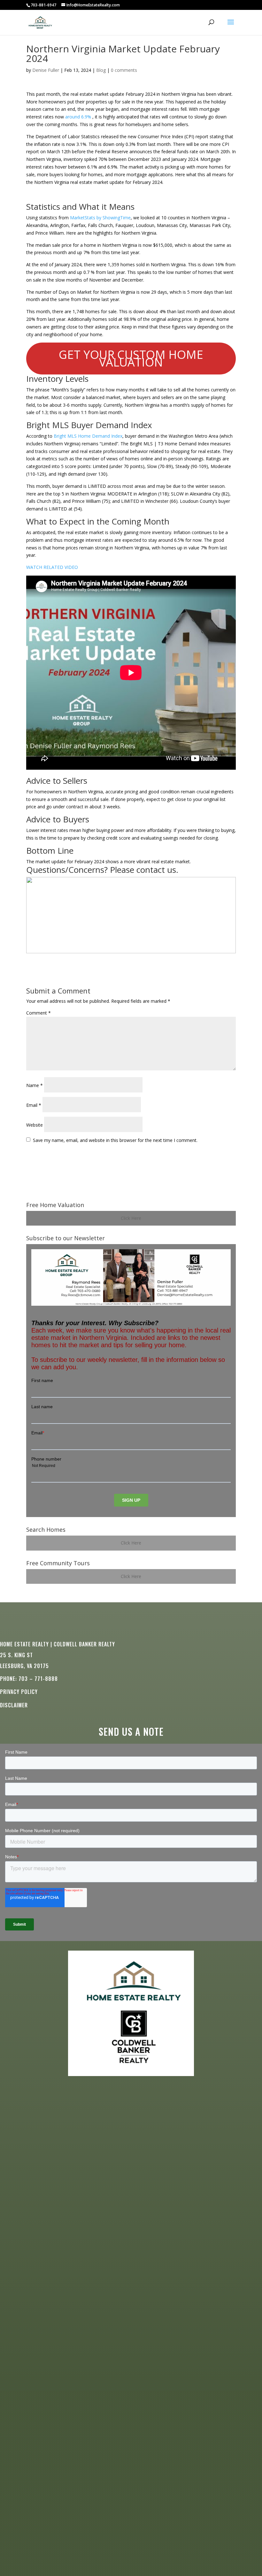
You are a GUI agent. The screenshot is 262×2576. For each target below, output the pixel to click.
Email (34, 1105)
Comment (39, 1013)
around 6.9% (78, 117)
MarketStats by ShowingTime (100, 218)
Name (35, 1085)
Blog (101, 70)
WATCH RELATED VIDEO (52, 567)
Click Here (131, 1218)
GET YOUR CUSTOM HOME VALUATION (131, 358)
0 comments (124, 70)
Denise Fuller (46, 70)
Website (35, 1125)
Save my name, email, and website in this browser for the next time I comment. (115, 1140)
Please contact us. (144, 870)
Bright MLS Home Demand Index (88, 436)
